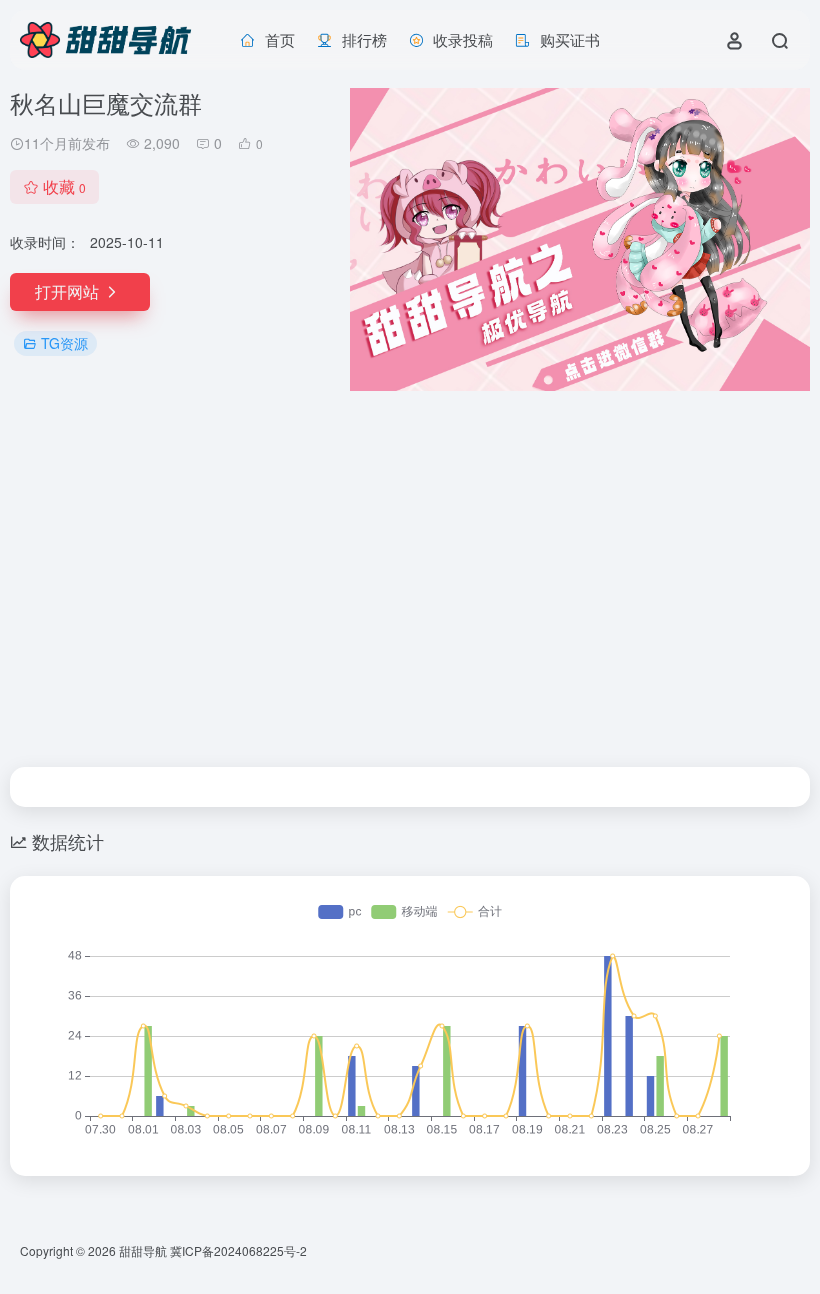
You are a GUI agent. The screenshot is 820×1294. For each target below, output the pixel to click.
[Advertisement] (410, 579)
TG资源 (64, 343)
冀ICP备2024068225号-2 (238, 1250)
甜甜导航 (143, 1250)
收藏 (64, 186)
